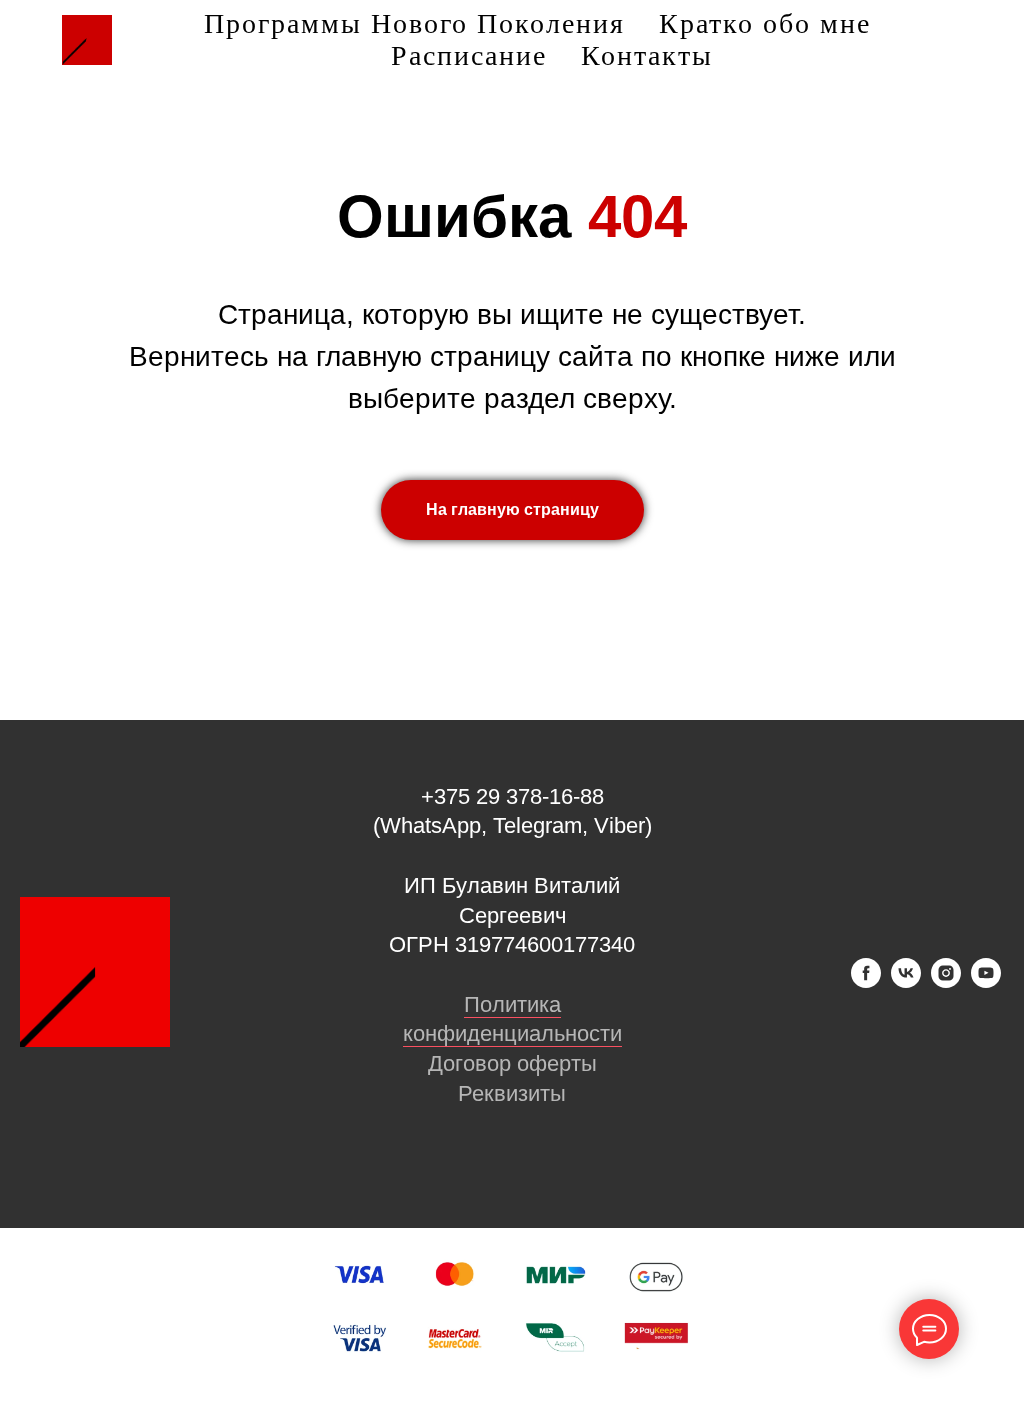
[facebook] (866, 982)
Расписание (469, 55)
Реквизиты (512, 1093)
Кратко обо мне (765, 23)
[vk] (906, 982)
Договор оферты (512, 1063)
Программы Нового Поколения (414, 23)
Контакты (647, 55)
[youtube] (986, 982)
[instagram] (946, 982)
